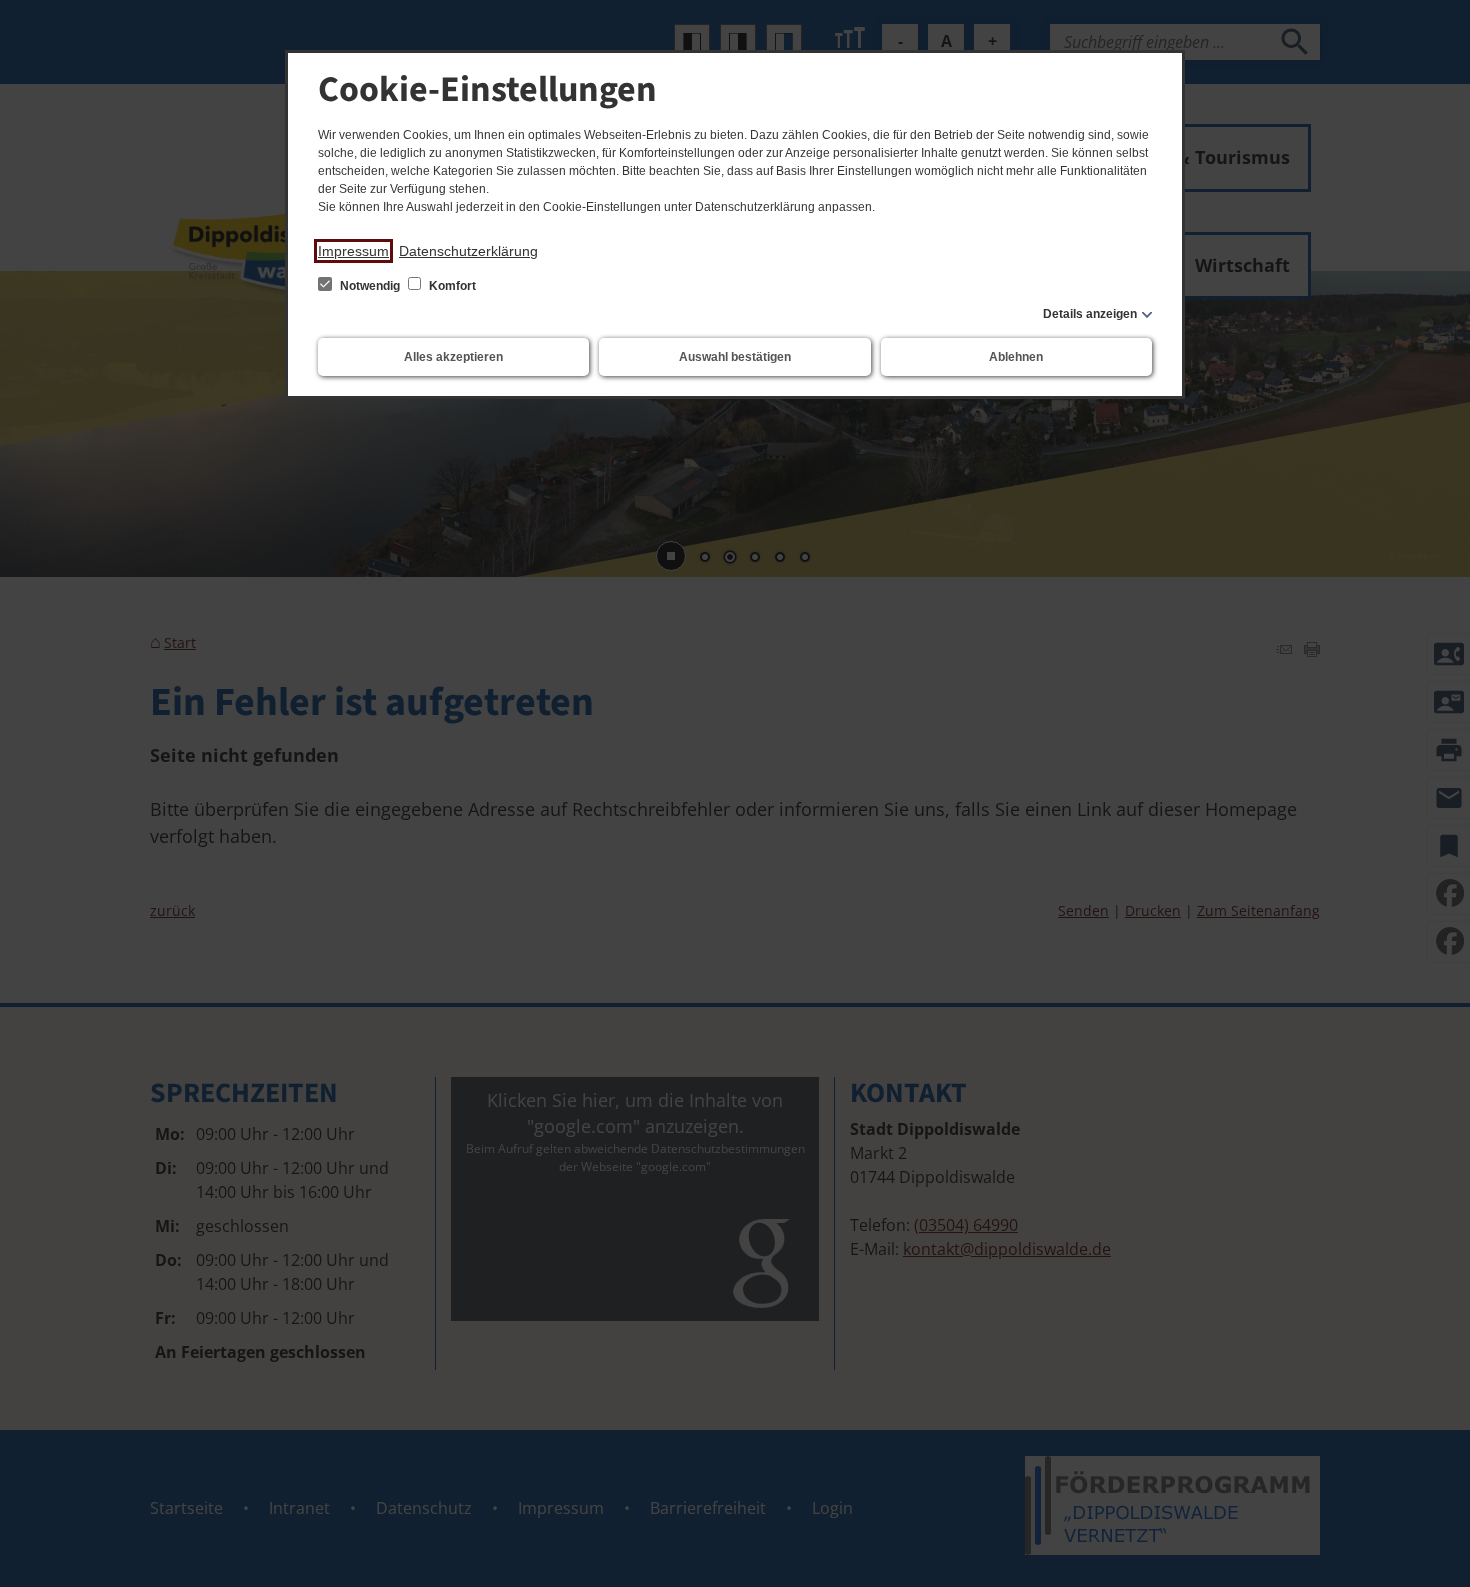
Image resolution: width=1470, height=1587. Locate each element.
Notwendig (370, 286)
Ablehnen (1016, 357)
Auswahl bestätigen (735, 357)
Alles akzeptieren (453, 357)
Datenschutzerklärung (468, 251)
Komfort (451, 286)
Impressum (353, 251)
